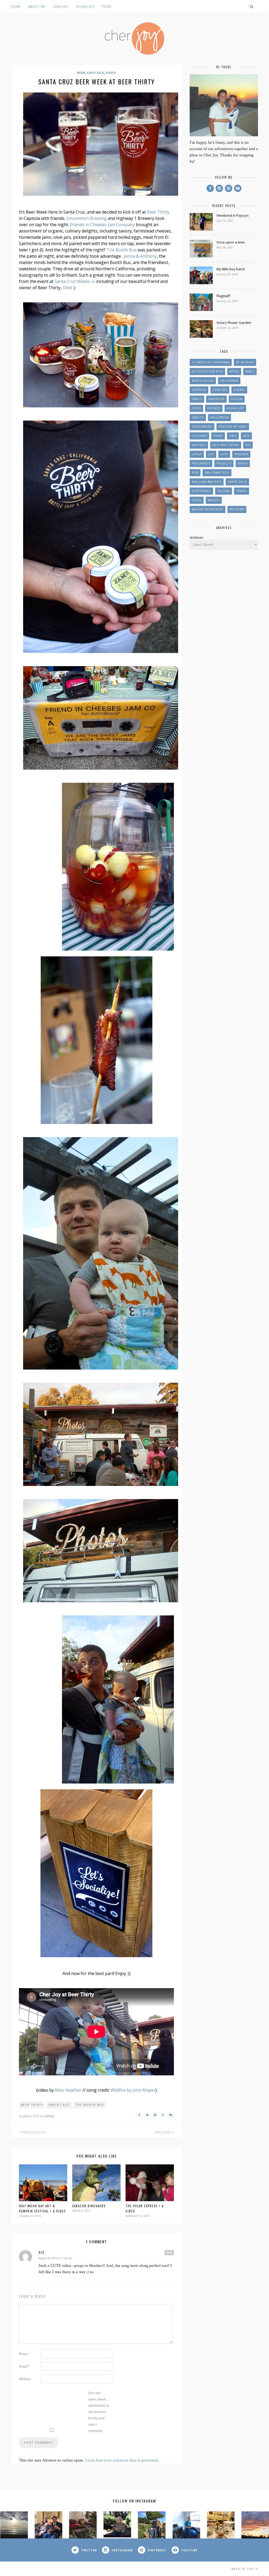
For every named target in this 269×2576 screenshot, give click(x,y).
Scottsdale (201, 491)
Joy (248, 445)
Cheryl (239, 390)
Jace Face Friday (226, 445)
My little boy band (231, 269)
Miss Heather (68, 2090)
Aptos (234, 371)
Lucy (224, 454)
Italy (233, 436)
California (229, 381)
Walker (214, 500)
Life (211, 454)
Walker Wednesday (208, 509)
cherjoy (49, 2116)
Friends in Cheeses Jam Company (102, 225)
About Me (37, 6)
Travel (242, 491)
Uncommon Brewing (86, 218)
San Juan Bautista (207, 482)
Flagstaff (223, 296)
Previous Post (33, 2132)
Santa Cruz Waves (72, 281)
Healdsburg (202, 427)
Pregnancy (201, 463)
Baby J (250, 371)
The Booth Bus (122, 250)
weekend (237, 509)
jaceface (199, 445)
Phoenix (241, 454)
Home (16, 6)
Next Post (163, 2132)
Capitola (95, 73)
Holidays (199, 436)
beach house (203, 381)
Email (24, 2366)
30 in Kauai (245, 362)
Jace (246, 436)
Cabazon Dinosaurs (89, 2206)
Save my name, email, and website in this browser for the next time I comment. (99, 2412)
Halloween (219, 417)
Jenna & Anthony (140, 256)
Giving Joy (85, 6)
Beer (81, 73)
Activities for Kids (207, 371)
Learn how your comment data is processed (121, 2460)
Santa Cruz (59, 2105)
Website (25, 2379)
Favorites (216, 399)
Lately (197, 454)
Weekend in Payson (232, 215)
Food (107, 6)
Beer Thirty (158, 212)
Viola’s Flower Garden (234, 323)
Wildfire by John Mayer (133, 2090)
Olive (67, 288)
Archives (196, 537)
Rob (195, 473)
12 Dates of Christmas (211, 362)
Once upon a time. (231, 242)
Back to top (243, 2569)
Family (197, 399)
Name (24, 2354)
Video (111, 73)
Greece (198, 417)
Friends (214, 408)
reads (243, 463)
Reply (169, 2252)
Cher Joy (61, 6)
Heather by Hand (233, 427)
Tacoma (224, 491)
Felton (237, 399)
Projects (224, 463)
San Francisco (217, 473)
